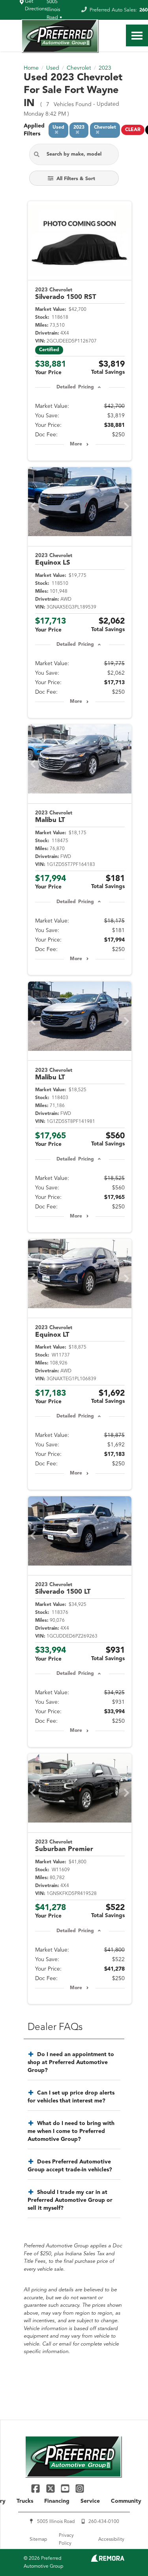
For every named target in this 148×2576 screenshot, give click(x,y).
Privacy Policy (66, 2540)
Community (126, 2501)
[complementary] (124, 2552)
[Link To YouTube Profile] (66, 2488)
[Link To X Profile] (51, 2488)
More (76, 444)
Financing (57, 2501)
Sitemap (38, 2540)
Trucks (25, 2501)
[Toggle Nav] (137, 35)
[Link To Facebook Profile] (37, 2488)
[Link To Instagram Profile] (80, 2488)
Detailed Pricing (75, 387)
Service (90, 2501)
